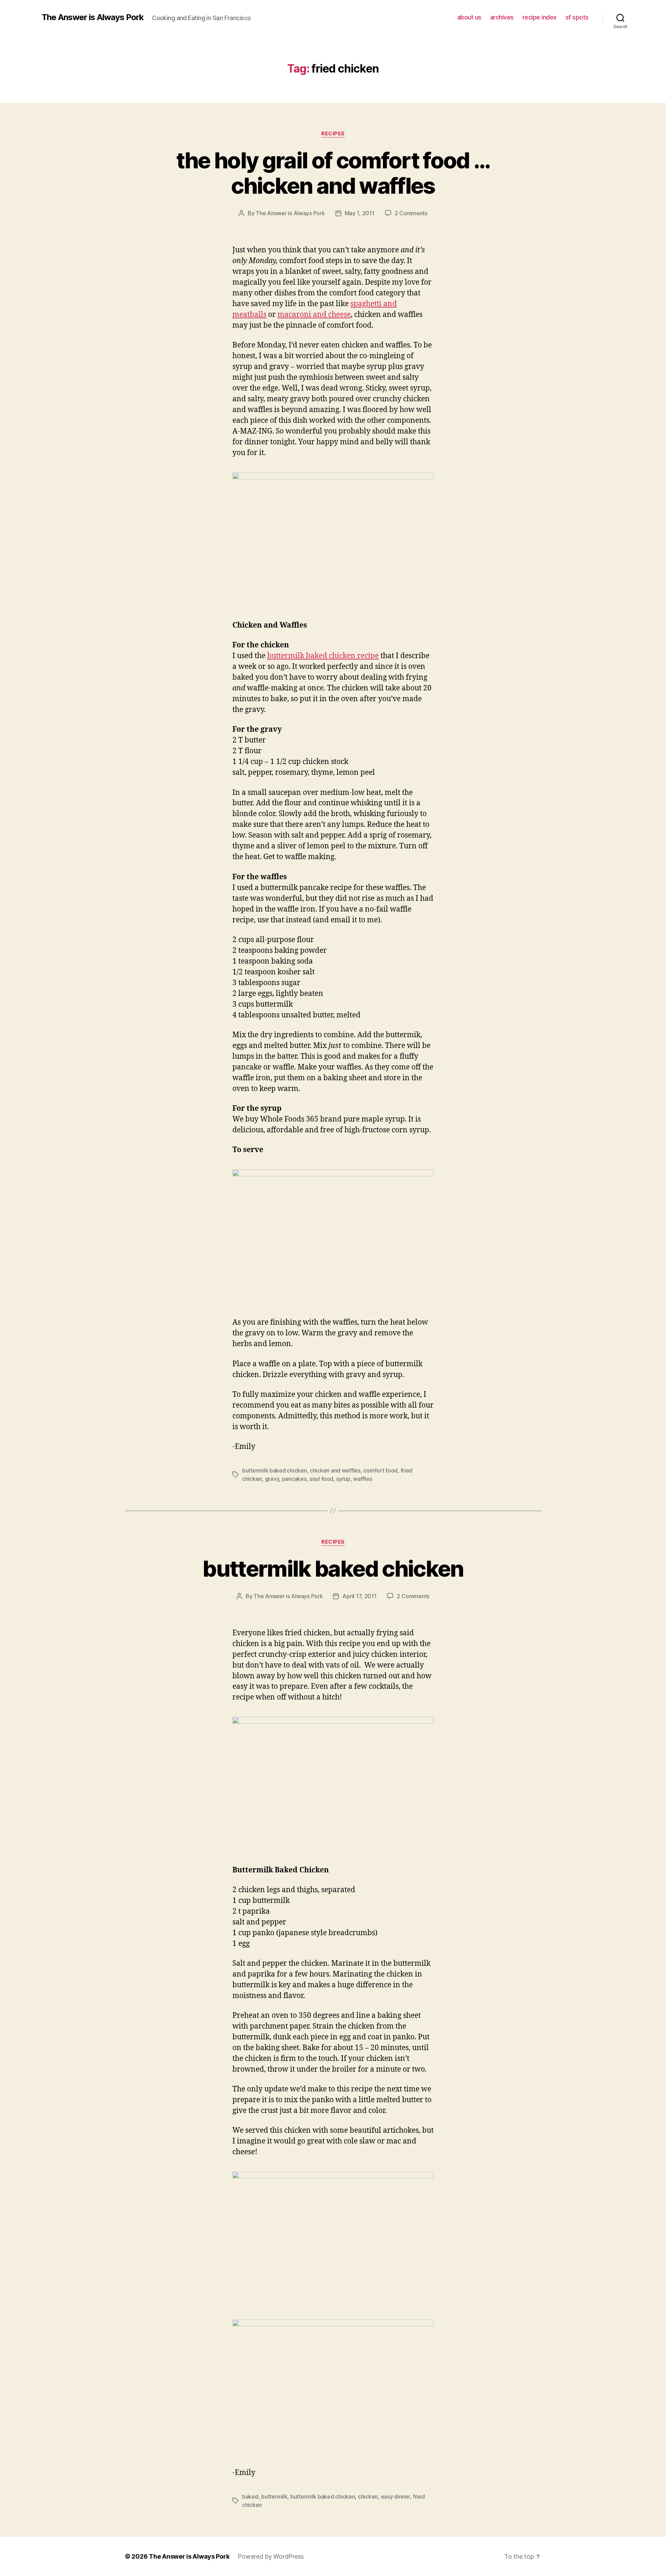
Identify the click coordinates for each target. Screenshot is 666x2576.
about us (469, 17)
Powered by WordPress (271, 2556)
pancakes (294, 1479)
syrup (343, 1479)
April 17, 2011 (359, 1596)
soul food (321, 1479)
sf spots (577, 17)
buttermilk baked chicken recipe (323, 656)
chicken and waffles (335, 1470)
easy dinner (395, 2497)
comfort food (380, 1470)
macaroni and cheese (314, 315)
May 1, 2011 (360, 213)
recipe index (540, 17)
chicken (368, 2497)
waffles (362, 1479)
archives (502, 17)
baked (250, 2497)
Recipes (333, 134)
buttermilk (274, 2497)
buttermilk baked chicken (275, 1470)
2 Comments (411, 213)
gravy (272, 1479)
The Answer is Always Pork (93, 17)
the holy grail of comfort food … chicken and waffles (333, 173)
